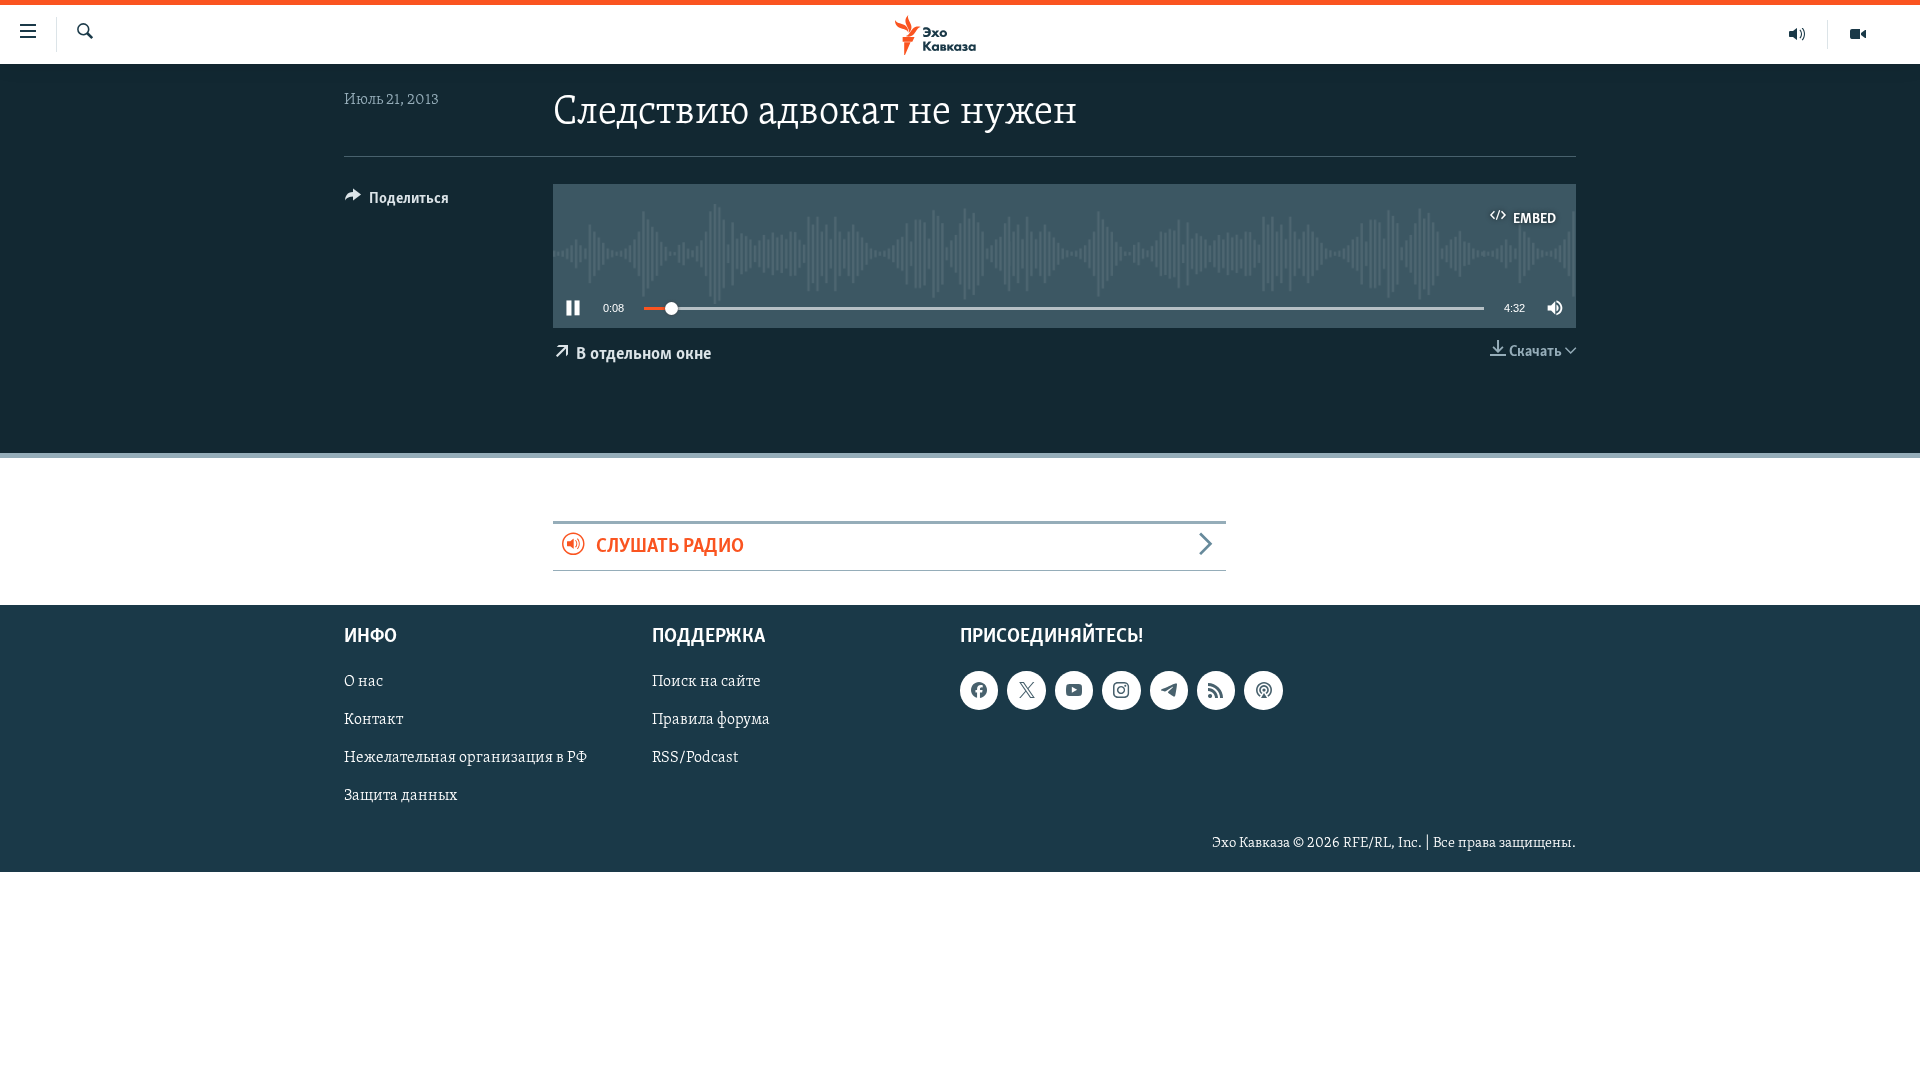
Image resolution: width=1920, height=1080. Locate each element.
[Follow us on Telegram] (1169, 690)
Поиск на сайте (706, 682)
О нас (363, 682)
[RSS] (1216, 690)
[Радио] (1797, 34)
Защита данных (400, 796)
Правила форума (711, 720)
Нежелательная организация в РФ (465, 758)
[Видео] (1858, 34)
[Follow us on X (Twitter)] (1026, 690)
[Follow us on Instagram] (1121, 690)
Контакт (373, 720)
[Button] (397, 203)
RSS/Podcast (695, 758)
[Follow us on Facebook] (979, 690)
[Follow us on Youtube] (1074, 690)
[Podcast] (1263, 690)
